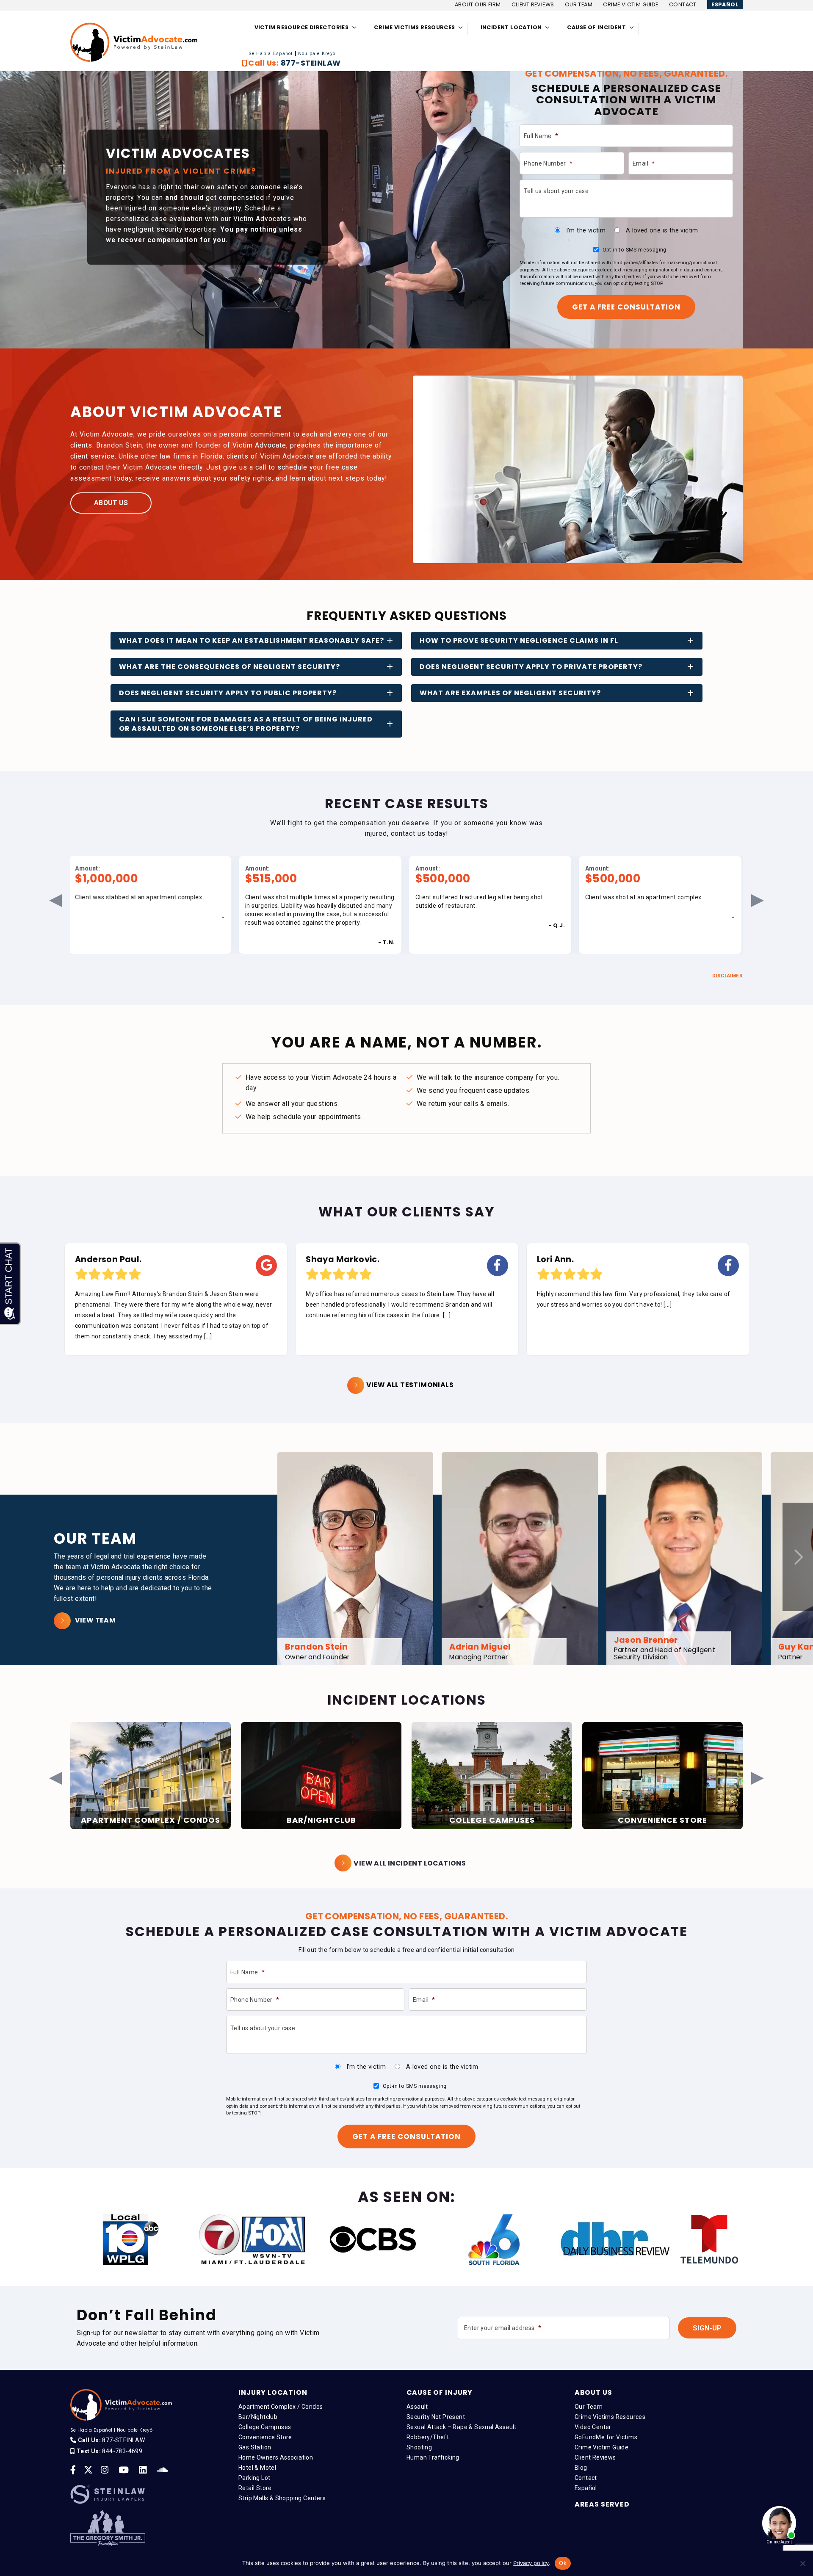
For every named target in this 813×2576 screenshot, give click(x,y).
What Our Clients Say (406, 1212)
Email (644, 163)
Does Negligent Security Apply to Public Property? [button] (228, 693)
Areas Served (602, 2504)
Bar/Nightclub (258, 2417)
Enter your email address (503, 2328)
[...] (216, 1315)
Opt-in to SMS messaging (635, 250)
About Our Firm (478, 4)
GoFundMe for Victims (606, 2437)
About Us (111, 503)
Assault (417, 2407)
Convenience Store (265, 2437)
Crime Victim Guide (630, 4)
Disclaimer (727, 976)
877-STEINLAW (311, 63)
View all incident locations (410, 1863)
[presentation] (798, 1557)
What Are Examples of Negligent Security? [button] (510, 693)
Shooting (419, 2447)
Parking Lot (254, 2478)
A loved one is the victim (662, 230)
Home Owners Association (276, 2457)
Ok (563, 2563)
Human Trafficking (433, 2457)
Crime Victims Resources (610, 2417)
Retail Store (255, 2488)
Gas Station (255, 2447)
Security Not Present (436, 2417)
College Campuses (265, 2427)
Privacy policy (531, 2563)
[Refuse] (802, 2563)
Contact (683, 4)
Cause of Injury (440, 2392)
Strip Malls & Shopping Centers (282, 2498)
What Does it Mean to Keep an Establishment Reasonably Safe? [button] (252, 640)
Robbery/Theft (428, 2437)
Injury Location (273, 2392)
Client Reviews (533, 4)
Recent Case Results (407, 804)
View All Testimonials (410, 1385)
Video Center (593, 2427)
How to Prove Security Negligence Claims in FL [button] (519, 640)
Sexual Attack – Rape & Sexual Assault (462, 2427)
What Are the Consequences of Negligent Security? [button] (230, 667)
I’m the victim (586, 230)
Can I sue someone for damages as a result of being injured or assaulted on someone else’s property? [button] (246, 724)
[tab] (256, 641)
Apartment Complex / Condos (281, 2407)
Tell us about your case (556, 191)
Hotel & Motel (257, 2468)
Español (725, 4)
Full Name (541, 136)
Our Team (579, 4)
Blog (581, 2468)
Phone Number (548, 163)
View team (95, 1620)
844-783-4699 (122, 2451)
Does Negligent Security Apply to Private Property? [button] (531, 667)
